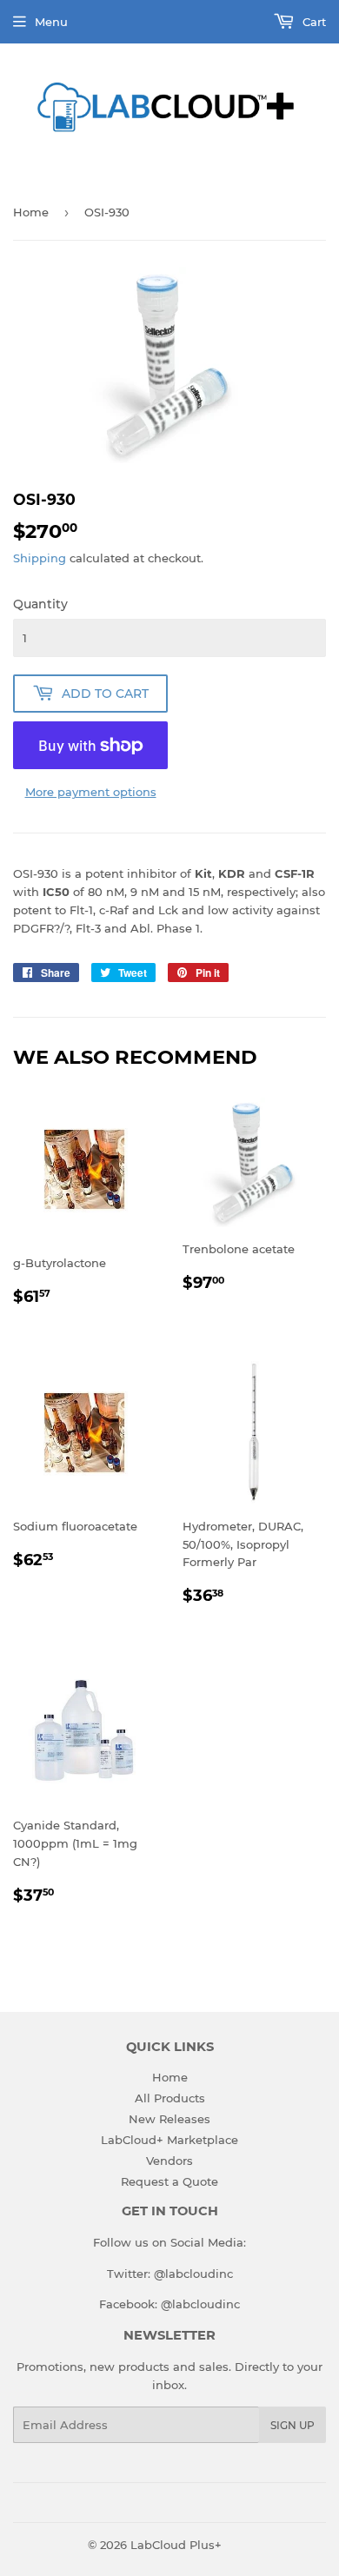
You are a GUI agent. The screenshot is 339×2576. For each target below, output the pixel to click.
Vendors (169, 2161)
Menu (51, 22)
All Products (170, 2098)
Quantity (40, 604)
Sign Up (292, 2425)
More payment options (91, 792)
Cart (312, 22)
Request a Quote (169, 2181)
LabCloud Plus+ (176, 2545)
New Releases (169, 2119)
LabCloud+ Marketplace (169, 2140)
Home (31, 212)
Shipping (40, 558)
